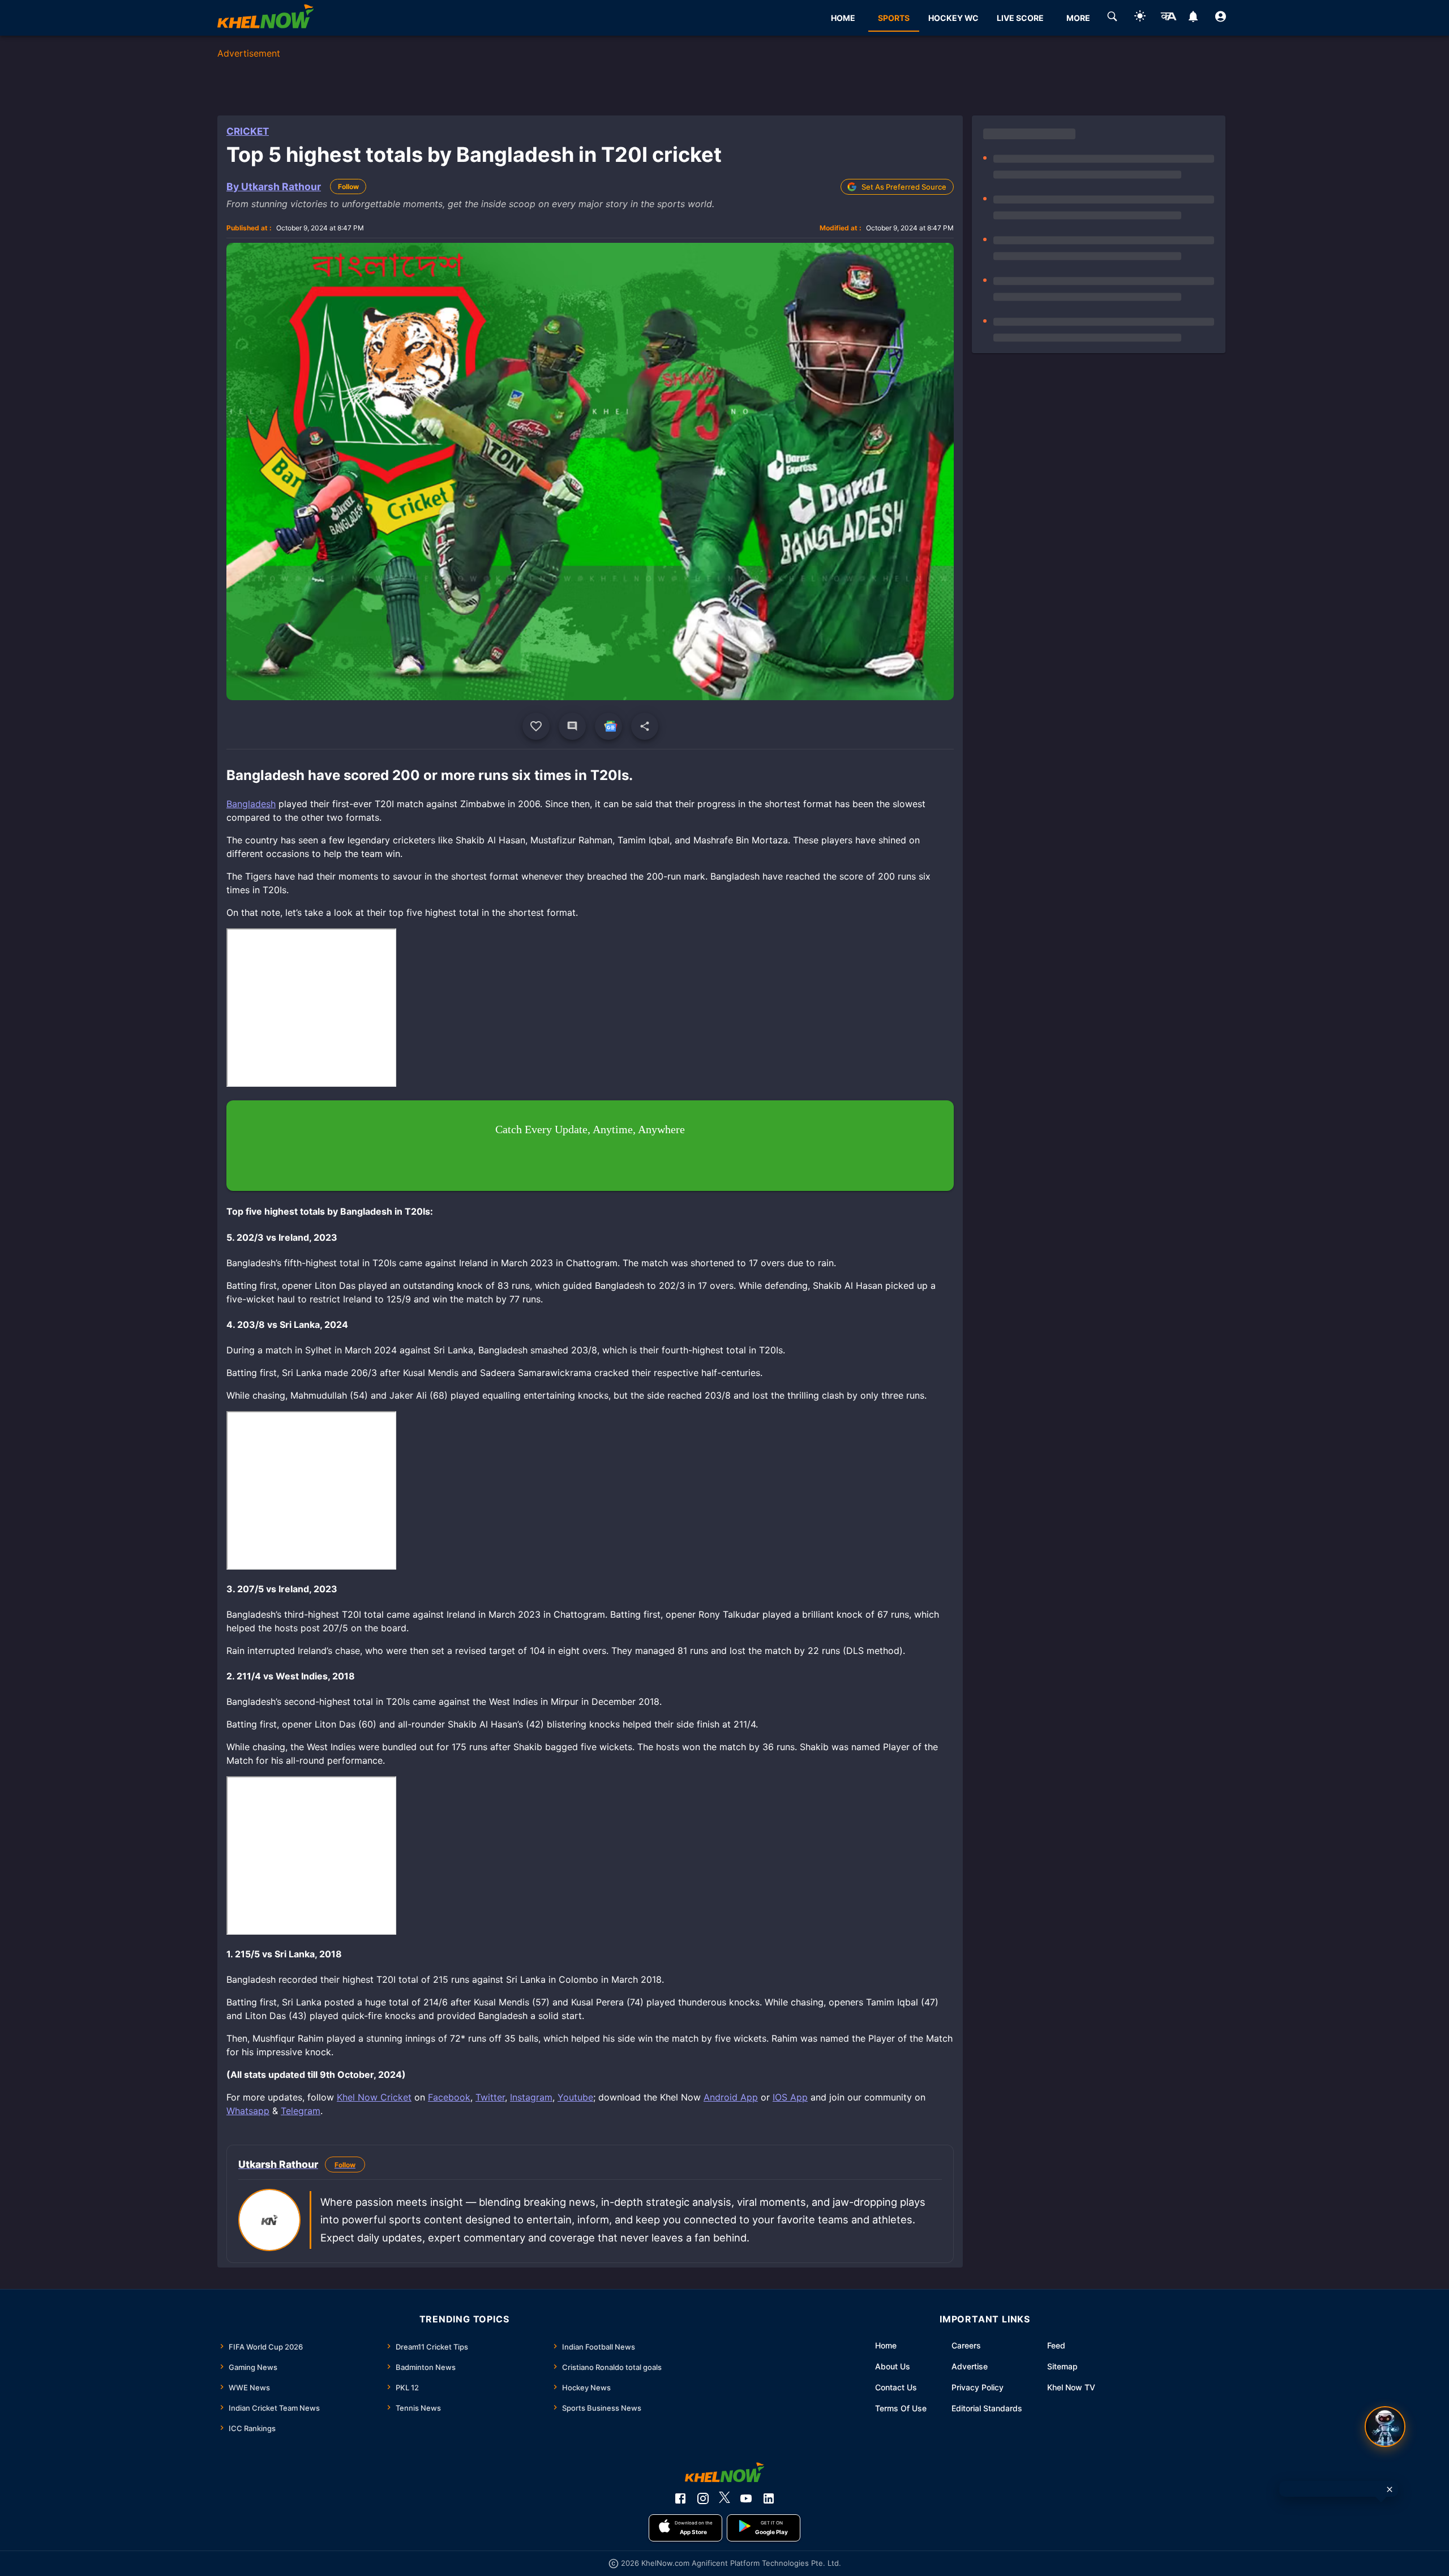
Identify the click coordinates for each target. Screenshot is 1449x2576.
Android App (731, 2097)
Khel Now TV (1071, 2387)
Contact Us (896, 2387)
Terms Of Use (901, 2408)
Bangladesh (251, 804)
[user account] (1221, 18)
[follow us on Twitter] (724, 2498)
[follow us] (608, 726)
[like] (536, 726)
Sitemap (1062, 2366)
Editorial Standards (987, 2408)
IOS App (790, 2097)
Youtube (575, 2097)
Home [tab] (843, 18)
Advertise (970, 2366)
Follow (348, 187)
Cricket (248, 131)
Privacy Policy (978, 2387)
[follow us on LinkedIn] (769, 2498)
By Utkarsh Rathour (274, 187)
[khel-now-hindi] (1168, 18)
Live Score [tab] (1020, 18)
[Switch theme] (1140, 18)
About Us (893, 2366)
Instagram (531, 2097)
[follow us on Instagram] (703, 2498)
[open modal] (1385, 2427)
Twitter (490, 2097)
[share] (645, 726)
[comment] (572, 726)
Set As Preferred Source (904, 187)
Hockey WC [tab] (953, 18)
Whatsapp (248, 2111)
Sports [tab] (894, 18)
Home (886, 2345)
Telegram (301, 2111)
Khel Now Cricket (374, 2097)
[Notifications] (1193, 18)
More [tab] (1078, 18)
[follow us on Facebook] (680, 2498)
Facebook (449, 2097)
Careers (966, 2345)
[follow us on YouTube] (746, 2498)
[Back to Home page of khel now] (265, 18)
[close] (1390, 2489)
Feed (1056, 2345)
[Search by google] (1112, 18)
